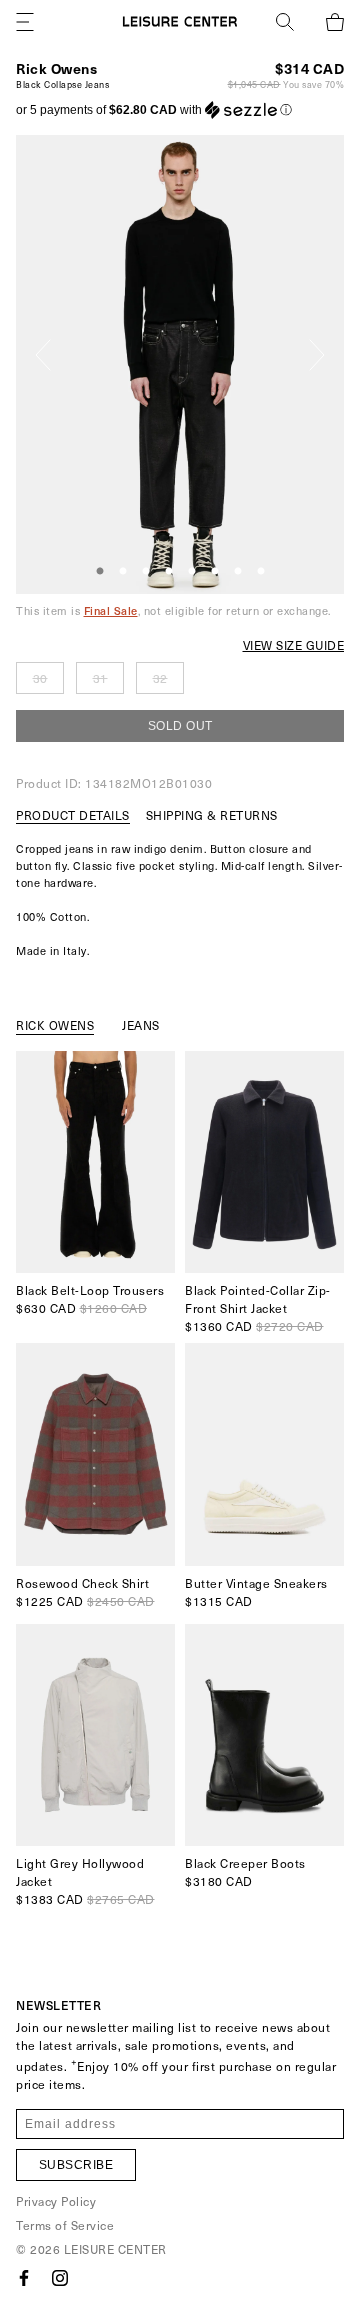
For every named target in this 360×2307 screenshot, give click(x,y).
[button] (154, 110)
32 (160, 678)
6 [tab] (215, 572)
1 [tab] (100, 572)
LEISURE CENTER (115, 2249)
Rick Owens (56, 68)
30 (40, 678)
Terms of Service (65, 2225)
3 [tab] (146, 572)
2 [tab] (123, 572)
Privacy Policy (56, 2201)
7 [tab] (238, 572)
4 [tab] (169, 572)
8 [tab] (261, 572)
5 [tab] (192, 572)
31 (100, 678)
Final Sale (111, 610)
